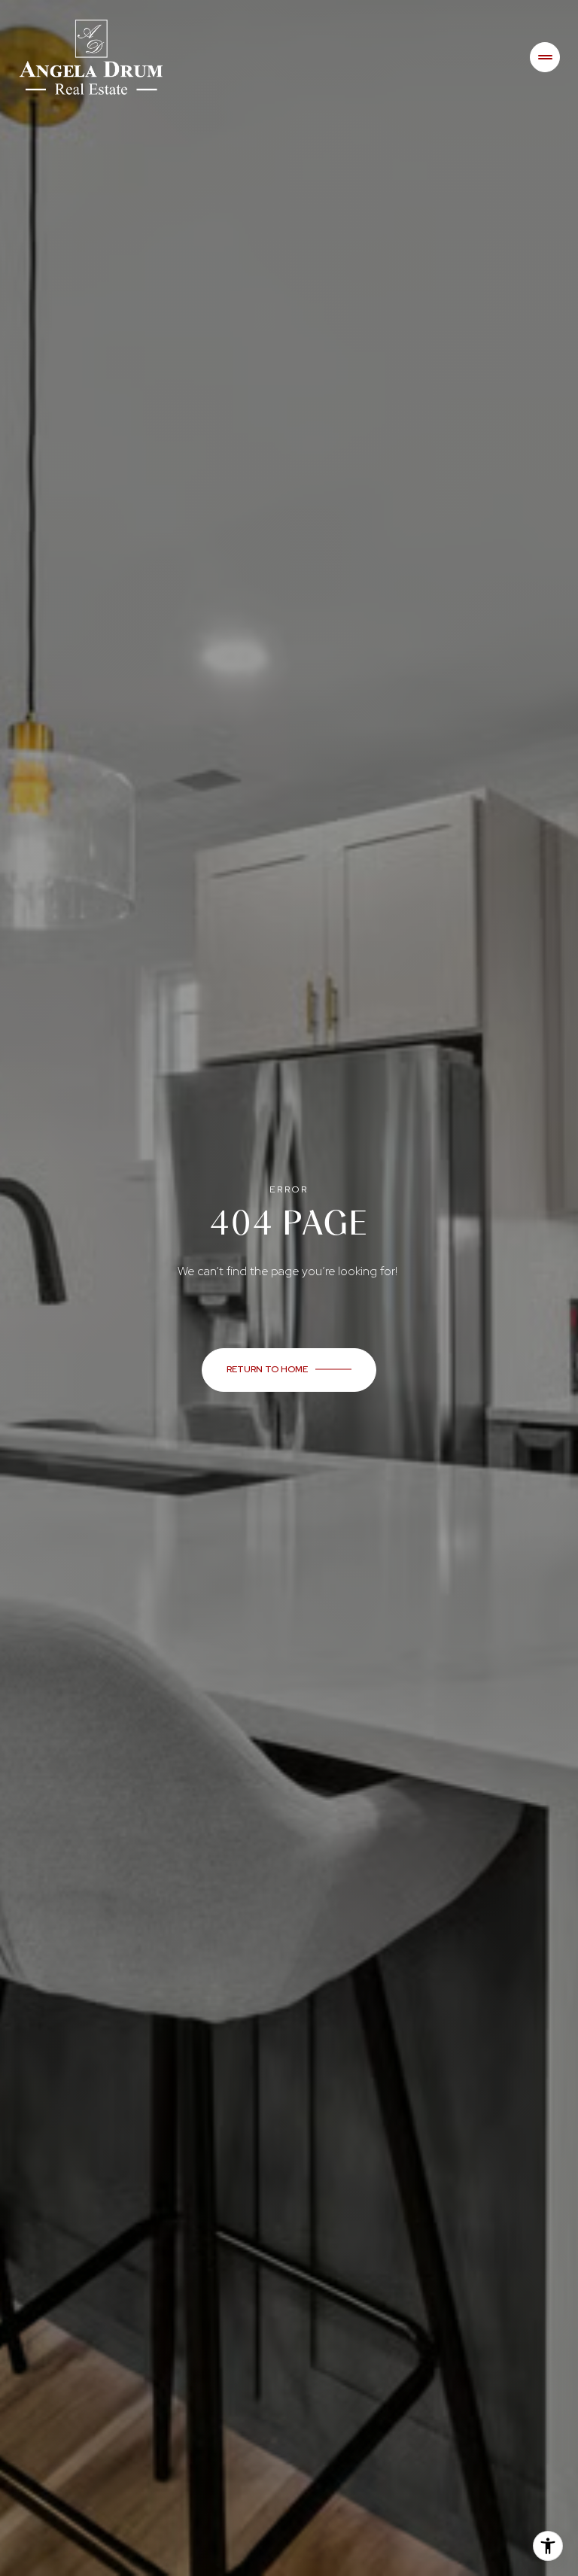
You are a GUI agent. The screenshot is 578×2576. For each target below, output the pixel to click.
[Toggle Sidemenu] (545, 57)
